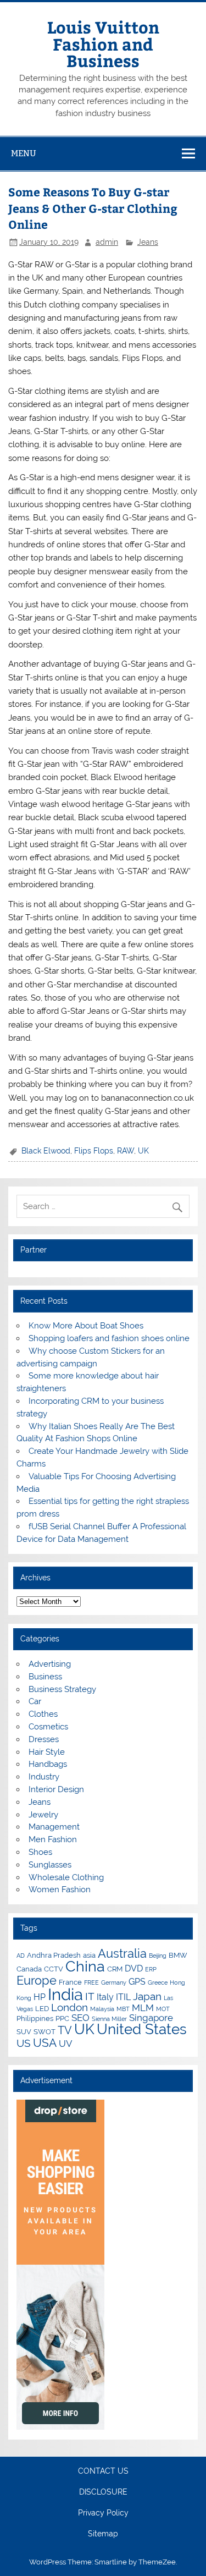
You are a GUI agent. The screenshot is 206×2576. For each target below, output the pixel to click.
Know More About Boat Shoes (86, 1326)
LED (42, 2008)
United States (142, 2029)
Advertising (50, 1664)
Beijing (158, 1956)
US (24, 2043)
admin (107, 242)
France (70, 1982)
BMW (178, 1955)
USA (45, 2043)
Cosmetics (48, 1727)
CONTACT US (103, 2471)
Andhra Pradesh (54, 1955)
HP (40, 1997)
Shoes (40, 1852)
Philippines (35, 2018)
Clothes (43, 1714)
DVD (134, 1968)
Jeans (148, 242)
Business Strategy (62, 1689)
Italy (105, 1997)
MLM (143, 2008)
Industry (44, 1777)
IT (90, 1996)
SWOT (44, 2031)
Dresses (44, 1739)
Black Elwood (46, 1151)
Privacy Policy (103, 2513)
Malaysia (102, 2009)
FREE (91, 1982)
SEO (80, 2018)
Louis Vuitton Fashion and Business (103, 43)
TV (65, 2030)
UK (143, 1151)
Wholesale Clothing (66, 1877)
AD (21, 1956)
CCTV (54, 1969)
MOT (163, 2009)
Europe (37, 1980)
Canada (29, 1969)
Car (35, 1701)
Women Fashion (60, 1890)
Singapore (151, 2018)
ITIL (123, 1997)
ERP (151, 1969)
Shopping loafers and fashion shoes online (109, 1338)
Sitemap (103, 2534)
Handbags (48, 1764)
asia (89, 1955)
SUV (24, 2031)
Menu (24, 153)
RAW (126, 1151)
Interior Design (56, 1789)
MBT (123, 2009)
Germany (114, 1982)
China (85, 1966)
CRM (115, 1969)
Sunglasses (50, 1865)
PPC (62, 2018)
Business (45, 1677)
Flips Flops (94, 1151)
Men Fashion (53, 1839)
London (69, 2007)
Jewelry (43, 1815)
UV (66, 2044)
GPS (137, 1982)
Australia (122, 1953)
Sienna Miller (109, 2019)
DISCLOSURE (103, 2492)
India (65, 1994)
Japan (147, 1996)
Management (54, 1827)
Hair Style (47, 1752)
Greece (158, 1982)
